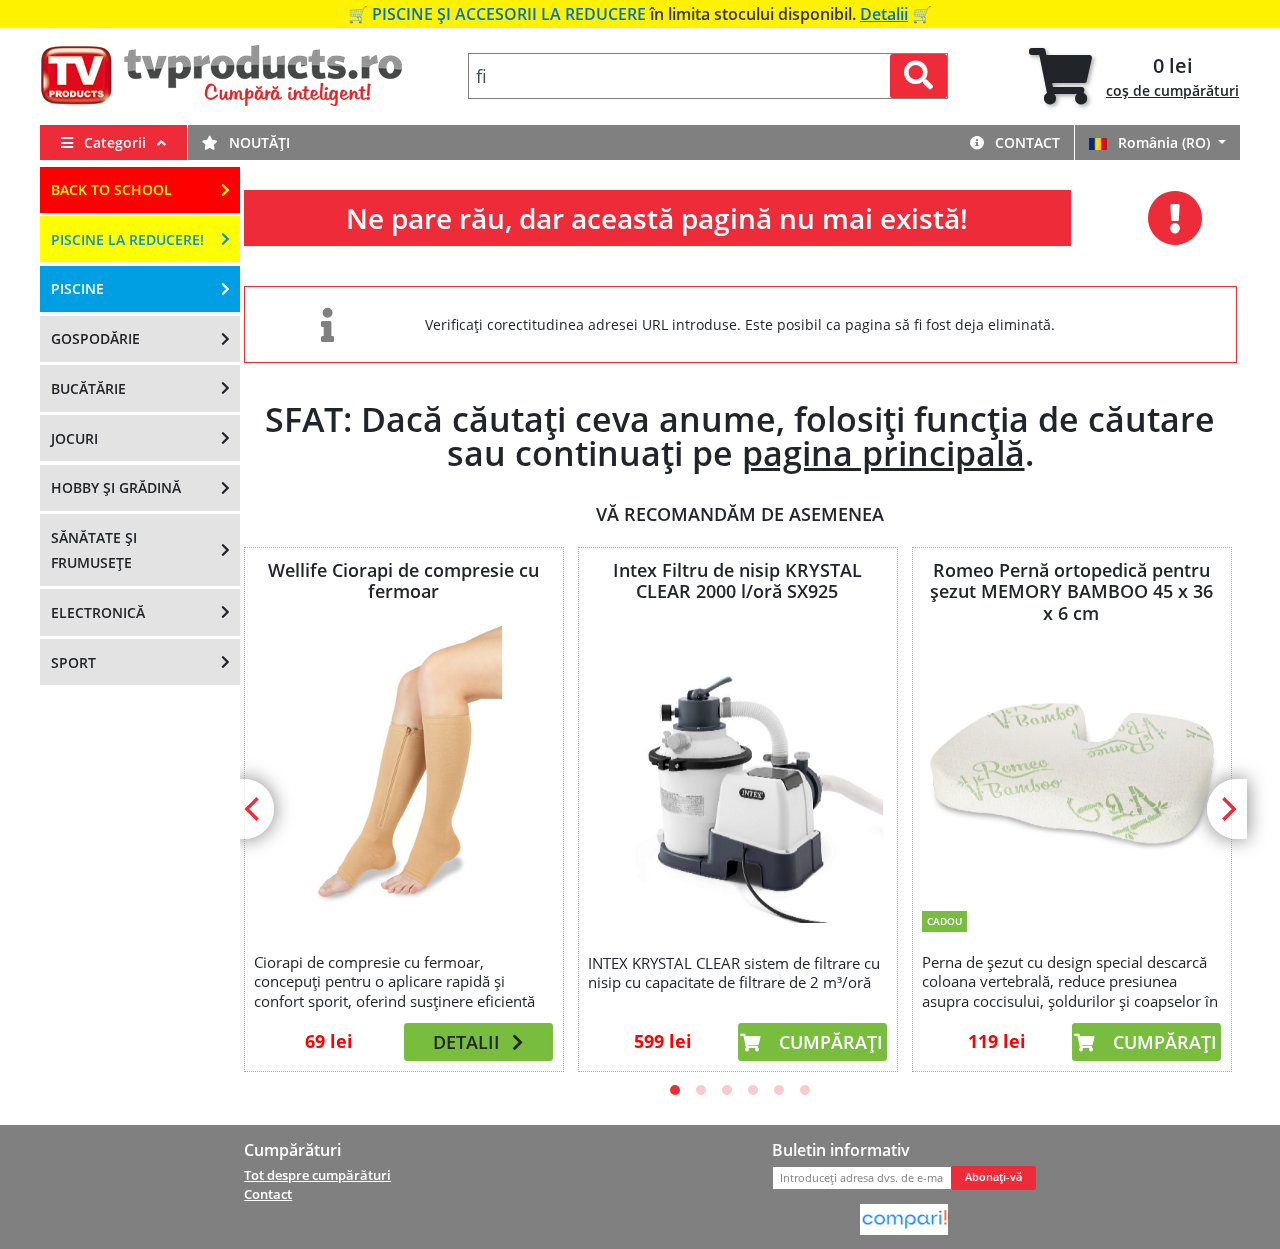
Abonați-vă (993, 1177)
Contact (1025, 142)
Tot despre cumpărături (317, 1175)
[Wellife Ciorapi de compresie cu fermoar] (403, 772)
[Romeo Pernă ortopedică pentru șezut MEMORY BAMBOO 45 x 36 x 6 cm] (1071, 763)
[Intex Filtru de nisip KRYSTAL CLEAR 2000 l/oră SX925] (737, 774)
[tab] (1134, 76)
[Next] (1227, 809)
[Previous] (254, 809)
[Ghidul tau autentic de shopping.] (904, 1218)
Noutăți (257, 142)
